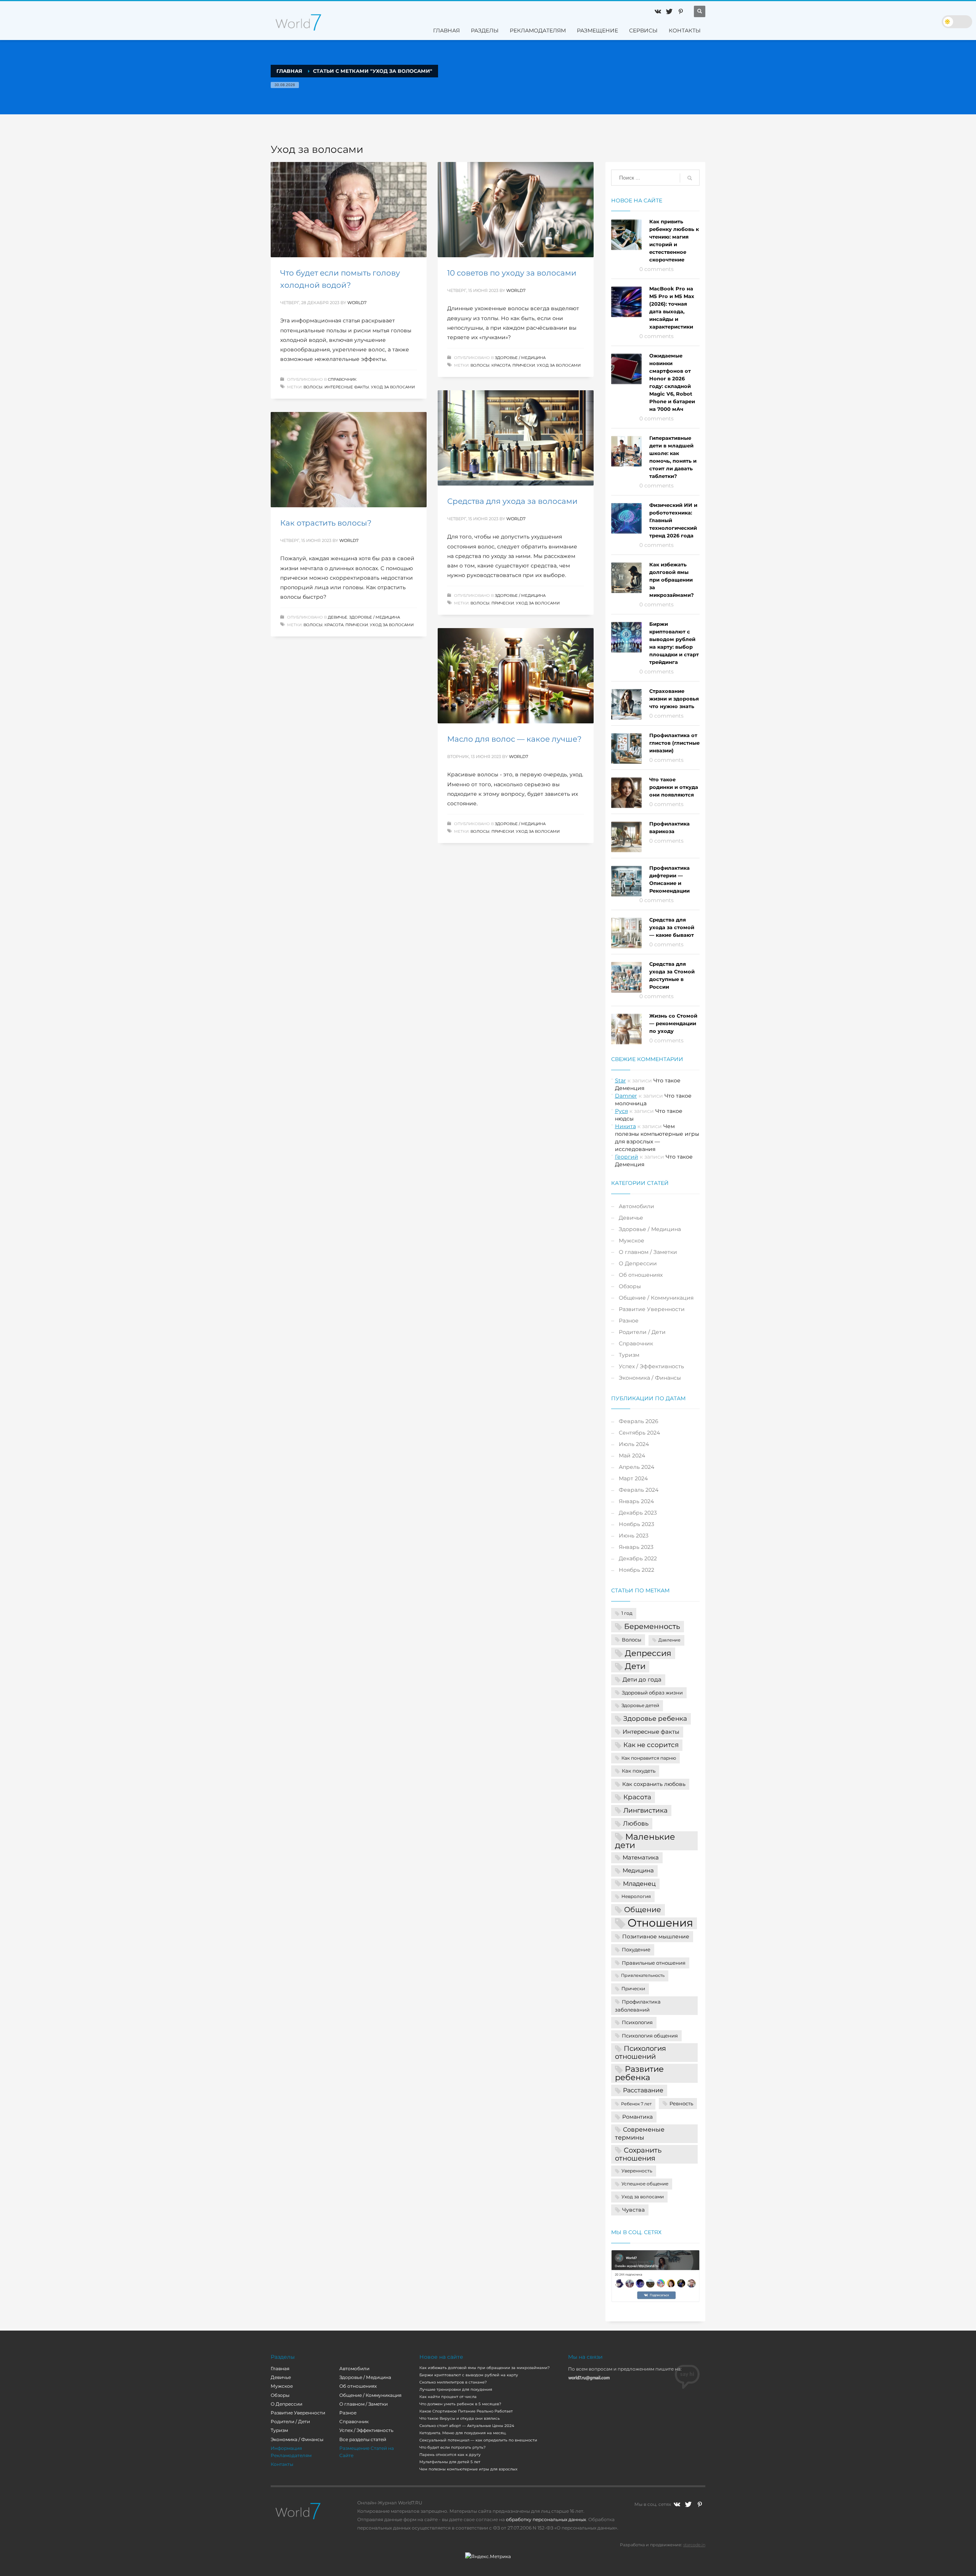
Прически (524, 365)
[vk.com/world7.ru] (677, 2504)
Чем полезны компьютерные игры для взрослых (468, 2469)
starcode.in (694, 2545)
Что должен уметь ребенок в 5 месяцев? (460, 2404)
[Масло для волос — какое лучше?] (515, 676)
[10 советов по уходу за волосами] (515, 210)
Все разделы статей (363, 2439)
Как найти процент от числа (448, 2397)
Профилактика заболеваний (638, 2006)
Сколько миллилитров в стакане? (453, 2382)
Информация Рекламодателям (291, 2452)
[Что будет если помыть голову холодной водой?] (348, 210)
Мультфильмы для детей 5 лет (450, 2462)
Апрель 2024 (636, 1467)
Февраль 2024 (639, 1490)
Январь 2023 (636, 1547)
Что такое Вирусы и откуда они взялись (460, 2418)
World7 (357, 303)
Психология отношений (640, 2052)
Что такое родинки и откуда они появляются (674, 787)
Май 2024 (632, 1456)
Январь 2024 (636, 1501)
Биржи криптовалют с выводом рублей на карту (469, 2375)
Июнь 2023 (634, 1536)
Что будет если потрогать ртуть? (453, 2447)
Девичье (338, 617)
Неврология (636, 1896)
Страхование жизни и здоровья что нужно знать (674, 699)
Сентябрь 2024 (639, 1433)
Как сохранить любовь (654, 1784)
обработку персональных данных (546, 2519)
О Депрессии (638, 1263)
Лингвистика (645, 1810)
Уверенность (637, 2171)
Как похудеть (639, 1771)
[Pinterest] (681, 11)
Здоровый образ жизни (652, 1693)
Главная (280, 2368)
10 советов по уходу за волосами (512, 273)
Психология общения (650, 2036)
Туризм (629, 1355)
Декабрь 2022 (638, 1558)
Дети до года (642, 1680)
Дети (635, 1666)
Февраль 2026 (639, 1421)
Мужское (632, 1241)
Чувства (633, 2210)
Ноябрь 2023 (636, 1524)
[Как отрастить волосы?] (348, 460)
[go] (690, 178)
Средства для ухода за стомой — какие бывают (672, 927)
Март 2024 (633, 1478)
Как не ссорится (651, 1745)
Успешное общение (645, 2184)
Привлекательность (643, 1976)
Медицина (638, 1871)
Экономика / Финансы (650, 1378)
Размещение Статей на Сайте (367, 2452)
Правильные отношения (654, 1963)
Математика (641, 1858)
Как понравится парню (649, 1758)
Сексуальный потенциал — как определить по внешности (478, 2440)
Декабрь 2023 (638, 1513)
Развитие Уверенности (652, 1309)
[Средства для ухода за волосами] (515, 438)
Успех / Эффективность (651, 1366)
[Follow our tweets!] (688, 2504)
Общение (643, 1909)
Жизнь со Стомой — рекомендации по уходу (673, 1023)
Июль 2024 (634, 1444)
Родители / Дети (642, 1332)
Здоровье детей (640, 1706)
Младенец (639, 1884)
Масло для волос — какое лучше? (514, 739)
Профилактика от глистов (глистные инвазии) (674, 743)
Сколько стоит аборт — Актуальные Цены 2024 (467, 2426)
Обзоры (630, 1286)
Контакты (282, 2464)
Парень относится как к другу (450, 2455)
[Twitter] (669, 11)
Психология (637, 2022)
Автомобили (636, 1206)
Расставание (643, 2090)
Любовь (636, 1823)
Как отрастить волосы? (326, 523)
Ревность (681, 2103)
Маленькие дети (645, 1841)
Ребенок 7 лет (636, 2104)
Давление (669, 1640)
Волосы (313, 387)
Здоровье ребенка (655, 1718)
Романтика (637, 2117)
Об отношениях (641, 1275)
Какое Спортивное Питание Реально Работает (466, 2411)
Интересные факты (347, 387)
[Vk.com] (658, 11)
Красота (501, 365)
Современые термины (640, 2134)
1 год (627, 1613)
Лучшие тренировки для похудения (456, 2389)
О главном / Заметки (648, 1252)
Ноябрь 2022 (636, 1570)
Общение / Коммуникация (656, 1298)
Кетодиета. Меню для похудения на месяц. (463, 2433)
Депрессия (648, 1653)
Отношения (660, 1923)
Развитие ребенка (639, 2073)
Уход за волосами (393, 387)
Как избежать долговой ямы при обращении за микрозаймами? (672, 580)
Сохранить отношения (638, 2154)
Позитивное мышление (656, 1936)
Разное (629, 1321)
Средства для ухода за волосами (512, 501)
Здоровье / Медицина (520, 358)
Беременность (652, 1626)
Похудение (636, 1949)
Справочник (342, 379)
